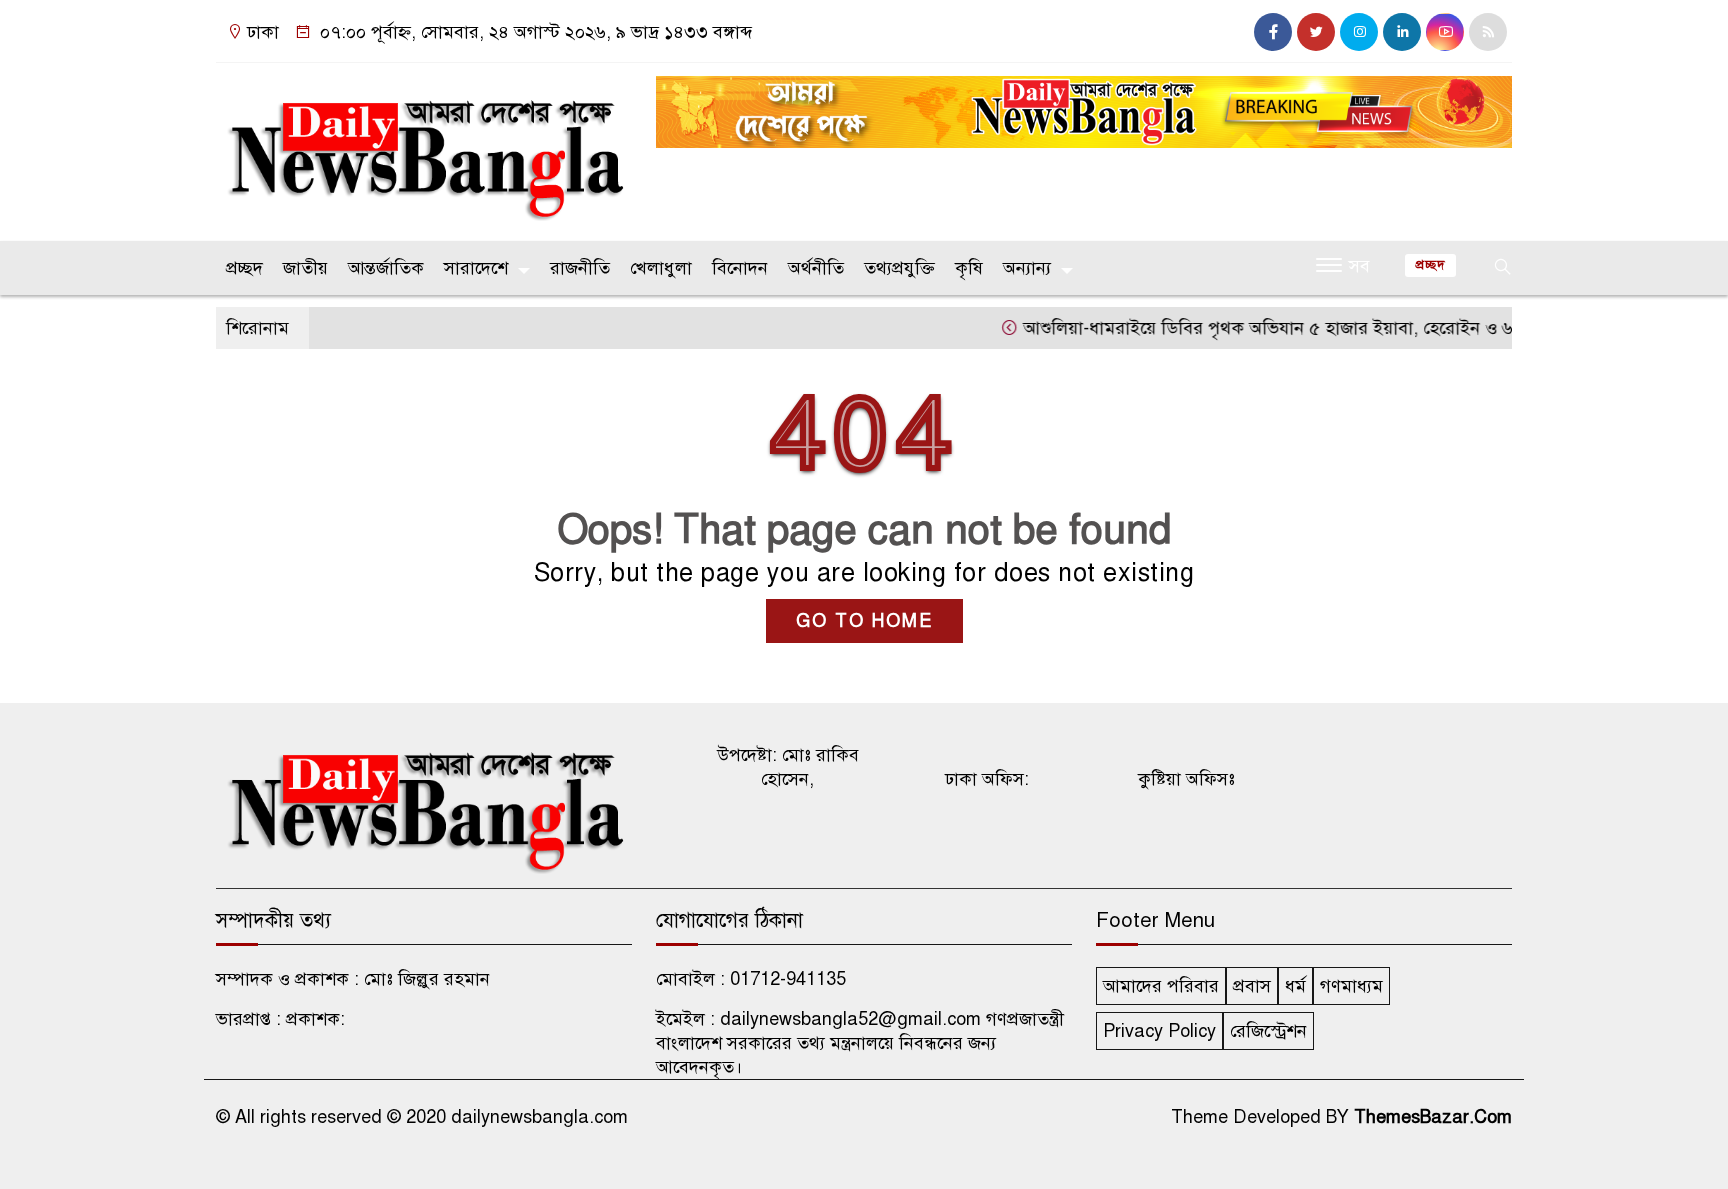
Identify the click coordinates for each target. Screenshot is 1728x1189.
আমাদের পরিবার (1161, 986)
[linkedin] (1402, 32)
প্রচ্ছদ (244, 268)
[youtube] (1445, 32)
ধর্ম (1295, 986)
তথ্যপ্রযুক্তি (899, 268)
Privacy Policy (1159, 1031)
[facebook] (1273, 32)
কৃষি (969, 268)
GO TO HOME (864, 621)
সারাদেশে (476, 268)
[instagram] (1359, 32)
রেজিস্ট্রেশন (1268, 1031)
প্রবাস (1252, 986)
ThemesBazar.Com (1433, 1117)
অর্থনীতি (816, 268)
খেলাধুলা (661, 268)
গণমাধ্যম (1351, 986)
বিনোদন (740, 268)
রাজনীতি (580, 268)
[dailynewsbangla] (424, 147)
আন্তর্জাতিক (386, 268)
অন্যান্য (1027, 268)
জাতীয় (305, 268)
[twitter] (1316, 32)
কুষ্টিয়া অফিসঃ (1186, 779)
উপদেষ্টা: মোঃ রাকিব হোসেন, (788, 767)
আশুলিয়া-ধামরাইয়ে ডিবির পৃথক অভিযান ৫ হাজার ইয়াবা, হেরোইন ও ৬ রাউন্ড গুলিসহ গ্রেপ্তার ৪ (1327, 328)
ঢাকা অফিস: (987, 779)
